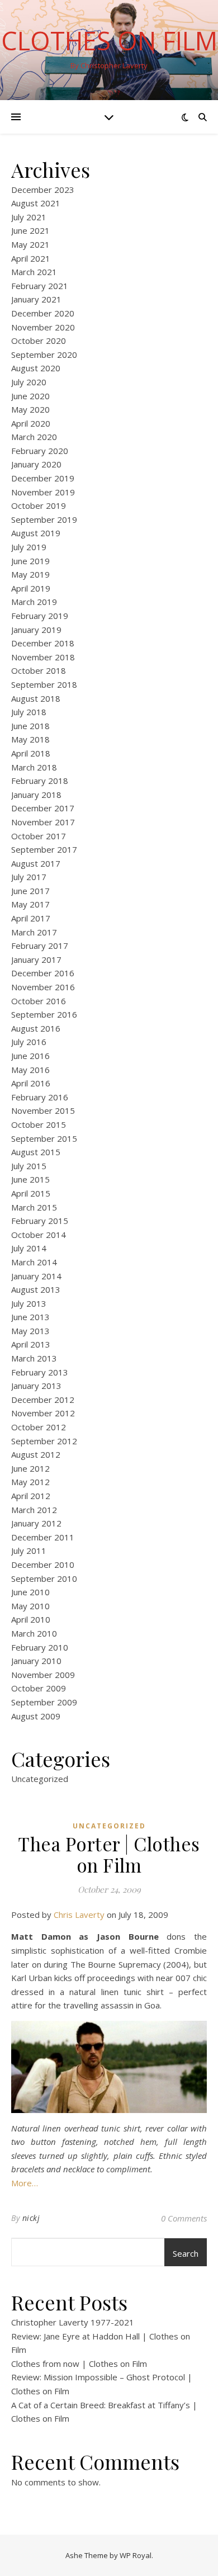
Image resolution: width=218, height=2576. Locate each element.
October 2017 (39, 836)
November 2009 (43, 1675)
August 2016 (36, 1028)
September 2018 (44, 684)
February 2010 (40, 1647)
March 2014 (34, 1262)
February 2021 (40, 286)
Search (186, 2253)
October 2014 (39, 1235)
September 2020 (44, 355)
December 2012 (43, 1400)
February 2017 (40, 946)
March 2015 (34, 1207)
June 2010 (30, 1592)
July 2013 (29, 1303)
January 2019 (36, 630)
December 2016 (43, 973)
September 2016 (44, 1014)
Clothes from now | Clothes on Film (79, 2364)
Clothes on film (109, 41)
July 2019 (29, 547)
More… (25, 2183)
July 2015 (29, 1166)
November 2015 (43, 1110)
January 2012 (36, 1523)
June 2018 (30, 726)
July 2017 (29, 877)
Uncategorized (40, 1779)
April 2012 (31, 1496)
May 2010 (30, 1606)
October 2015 (39, 1124)
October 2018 (39, 670)
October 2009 (39, 1688)
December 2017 (43, 808)
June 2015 (30, 1179)
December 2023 (43, 190)
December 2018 (43, 643)
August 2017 (36, 863)
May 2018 (30, 739)
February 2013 (40, 1372)
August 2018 (36, 698)
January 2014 (36, 1276)
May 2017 (30, 904)
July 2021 (29, 217)
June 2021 (30, 230)
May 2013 (30, 1331)
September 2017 (44, 849)
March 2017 (34, 932)
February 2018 (40, 781)
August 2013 (36, 1289)
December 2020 (43, 313)
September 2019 (44, 519)
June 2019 (30, 561)
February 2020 (40, 451)
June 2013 (30, 1317)
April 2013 (31, 1344)
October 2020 (39, 341)
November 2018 (43, 657)
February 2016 (40, 1097)
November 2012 (43, 1413)
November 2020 (43, 327)
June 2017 (30, 891)
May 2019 (30, 574)
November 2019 (43, 492)
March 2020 (34, 437)
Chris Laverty (79, 1915)
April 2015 (31, 1193)
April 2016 (31, 1083)
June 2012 (30, 1468)
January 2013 (36, 1386)
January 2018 (36, 795)
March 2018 (34, 767)
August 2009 (36, 1716)
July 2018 (29, 712)
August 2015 (36, 1152)
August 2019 (36, 533)
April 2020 (31, 423)
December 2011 (43, 1537)
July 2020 (29, 382)
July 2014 (29, 1248)
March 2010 (34, 1633)
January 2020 (36, 464)
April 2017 (31, 918)
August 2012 (36, 1454)
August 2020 (36, 368)
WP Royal (136, 2555)
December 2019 (43, 478)
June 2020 (30, 396)
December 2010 (43, 1564)
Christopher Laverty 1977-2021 (73, 2322)
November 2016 (43, 987)
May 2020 (30, 409)
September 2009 (44, 1702)
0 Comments (184, 2218)
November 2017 (43, 822)
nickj (31, 2218)
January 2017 (36, 959)
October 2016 (39, 1001)
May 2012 (30, 1482)
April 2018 (31, 753)
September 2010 (44, 1578)
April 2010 (31, 1619)
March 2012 (34, 1510)
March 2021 (34, 272)
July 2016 (29, 1042)
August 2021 (36, 203)
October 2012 (39, 1427)
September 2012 (44, 1441)
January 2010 (36, 1661)
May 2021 (30, 244)
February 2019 (40, 616)
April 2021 (31, 258)
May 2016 (30, 1070)
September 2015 (44, 1138)
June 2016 (30, 1056)
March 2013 (34, 1358)
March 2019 (34, 602)
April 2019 (31, 588)
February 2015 (40, 1221)
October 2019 (39, 505)
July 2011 (29, 1551)
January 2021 (36, 299)
